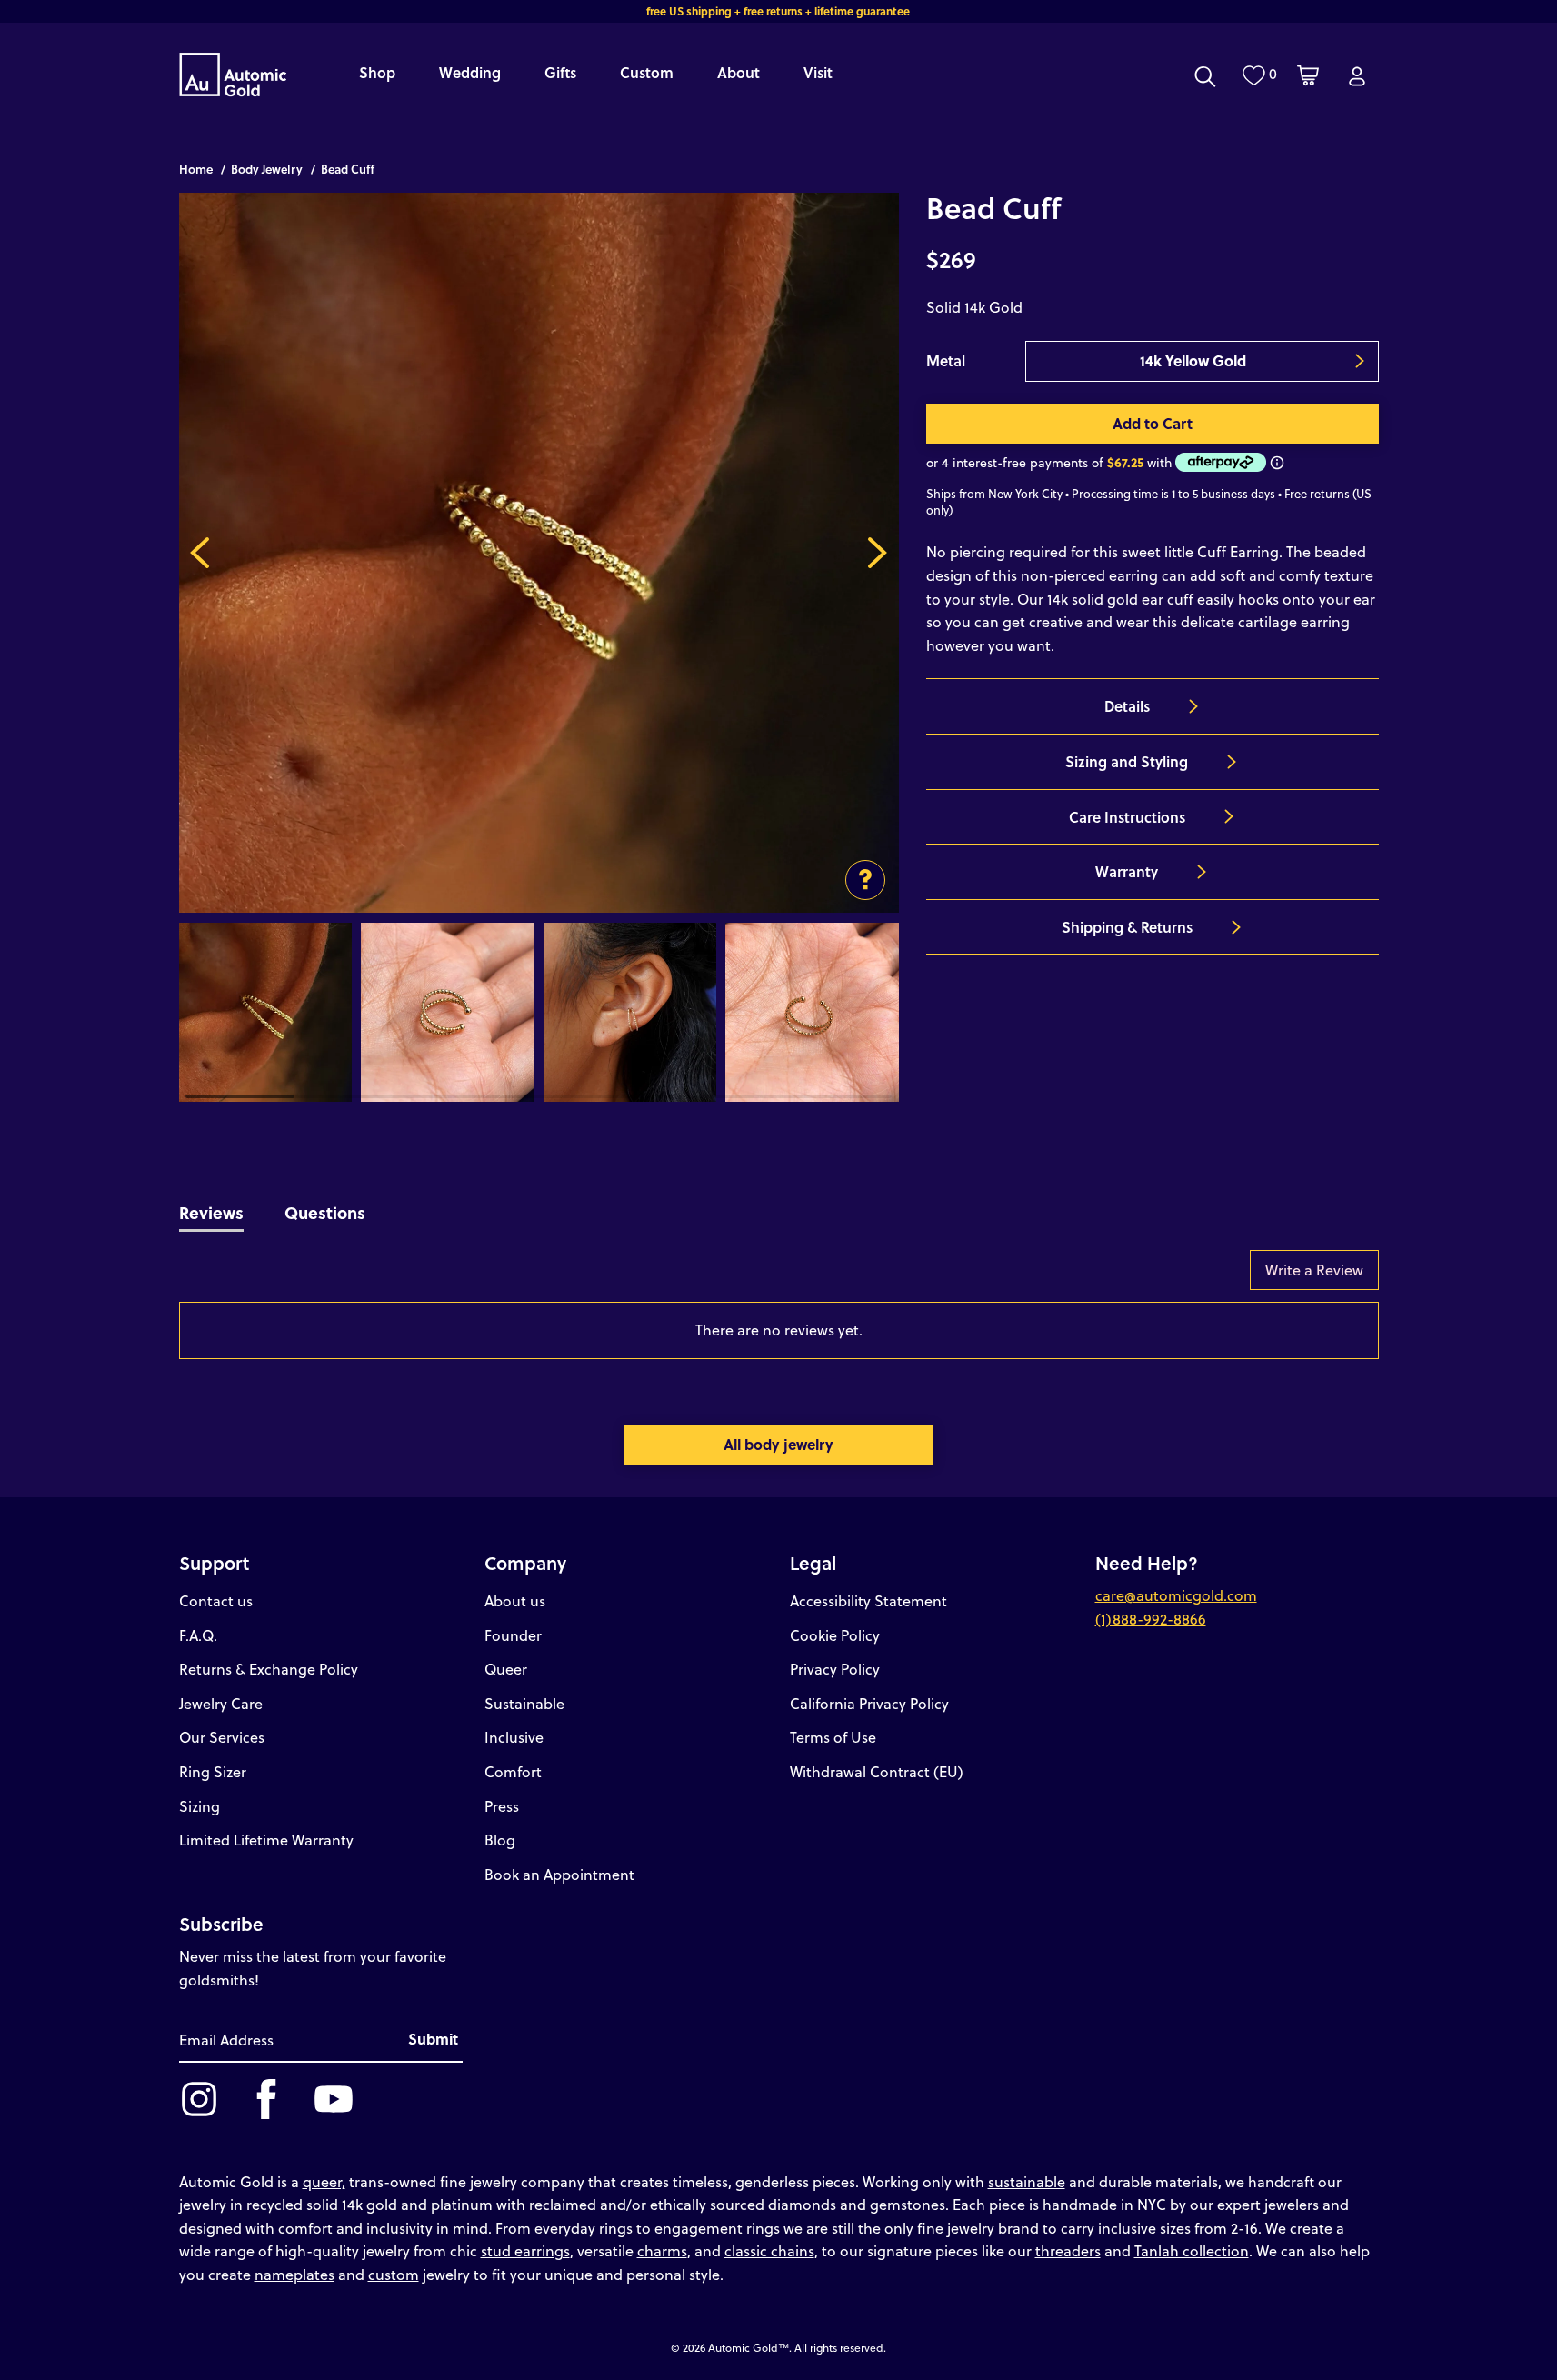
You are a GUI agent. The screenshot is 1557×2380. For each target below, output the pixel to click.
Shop (377, 72)
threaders (1068, 2250)
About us (515, 1600)
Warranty (1127, 871)
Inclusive (514, 1737)
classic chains (769, 2250)
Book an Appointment (559, 1874)
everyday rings (584, 2228)
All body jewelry (778, 1444)
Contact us (216, 1600)
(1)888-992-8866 (1151, 1619)
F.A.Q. (198, 1635)
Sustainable (524, 1703)
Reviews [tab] (211, 1212)
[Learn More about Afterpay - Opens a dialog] (1277, 462)
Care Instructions (1127, 817)
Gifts (560, 72)
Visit (818, 72)
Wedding (470, 72)
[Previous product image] (200, 553)
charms (662, 2250)
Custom (647, 72)
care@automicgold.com (1176, 1595)
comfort (305, 2228)
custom (394, 2274)
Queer (506, 1669)
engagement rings (717, 2228)
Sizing (200, 1806)
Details (1127, 706)
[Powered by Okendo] (261, 1279)
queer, (324, 2181)
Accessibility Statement (868, 1600)
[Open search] (1205, 76)
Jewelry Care (221, 1703)
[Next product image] (878, 553)
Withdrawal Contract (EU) (877, 1771)
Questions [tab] (325, 1212)
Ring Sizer (213, 1771)
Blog (500, 1840)
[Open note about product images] (865, 880)
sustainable (1027, 2181)
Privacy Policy (835, 1669)
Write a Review (1314, 1270)
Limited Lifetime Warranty (266, 1840)
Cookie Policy (835, 1635)
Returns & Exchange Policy (269, 1669)
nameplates (294, 2274)
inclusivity (399, 2228)
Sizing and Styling (1127, 761)
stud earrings (525, 2250)
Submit (433, 2039)
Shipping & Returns (1127, 927)
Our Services (222, 1737)
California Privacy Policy (869, 1703)
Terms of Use (833, 1737)
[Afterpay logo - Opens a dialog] (1219, 462)
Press (502, 1806)
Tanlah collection (1192, 2250)
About (739, 72)
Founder (513, 1635)
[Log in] (1357, 76)
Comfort (513, 1771)
